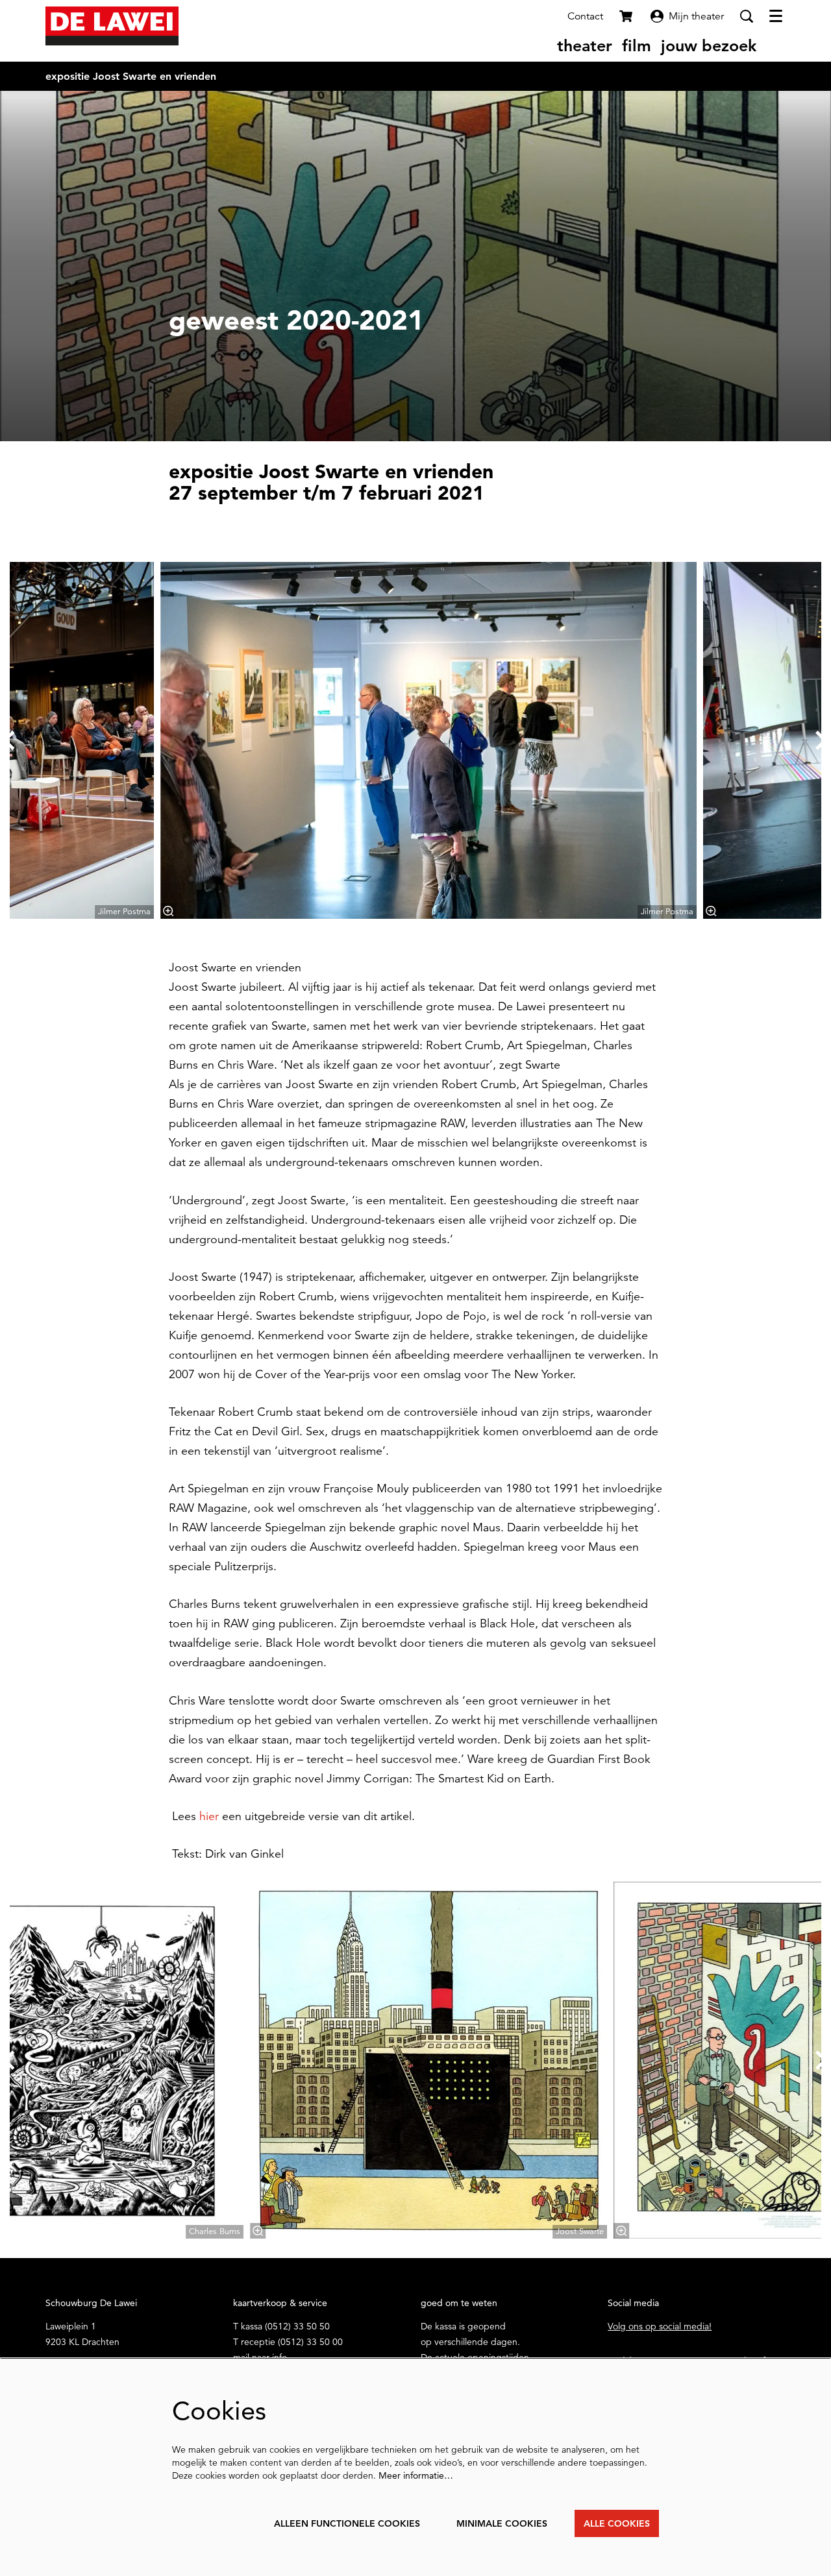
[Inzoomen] (168, 911)
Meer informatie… (416, 2475)
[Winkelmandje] (627, 16)
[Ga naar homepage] (112, 26)
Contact (585, 16)
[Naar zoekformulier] (747, 16)
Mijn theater (696, 16)
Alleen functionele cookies (347, 2523)
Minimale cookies (502, 2523)
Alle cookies (617, 2523)
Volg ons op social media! (660, 2326)
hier (209, 1816)
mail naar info (260, 2357)
